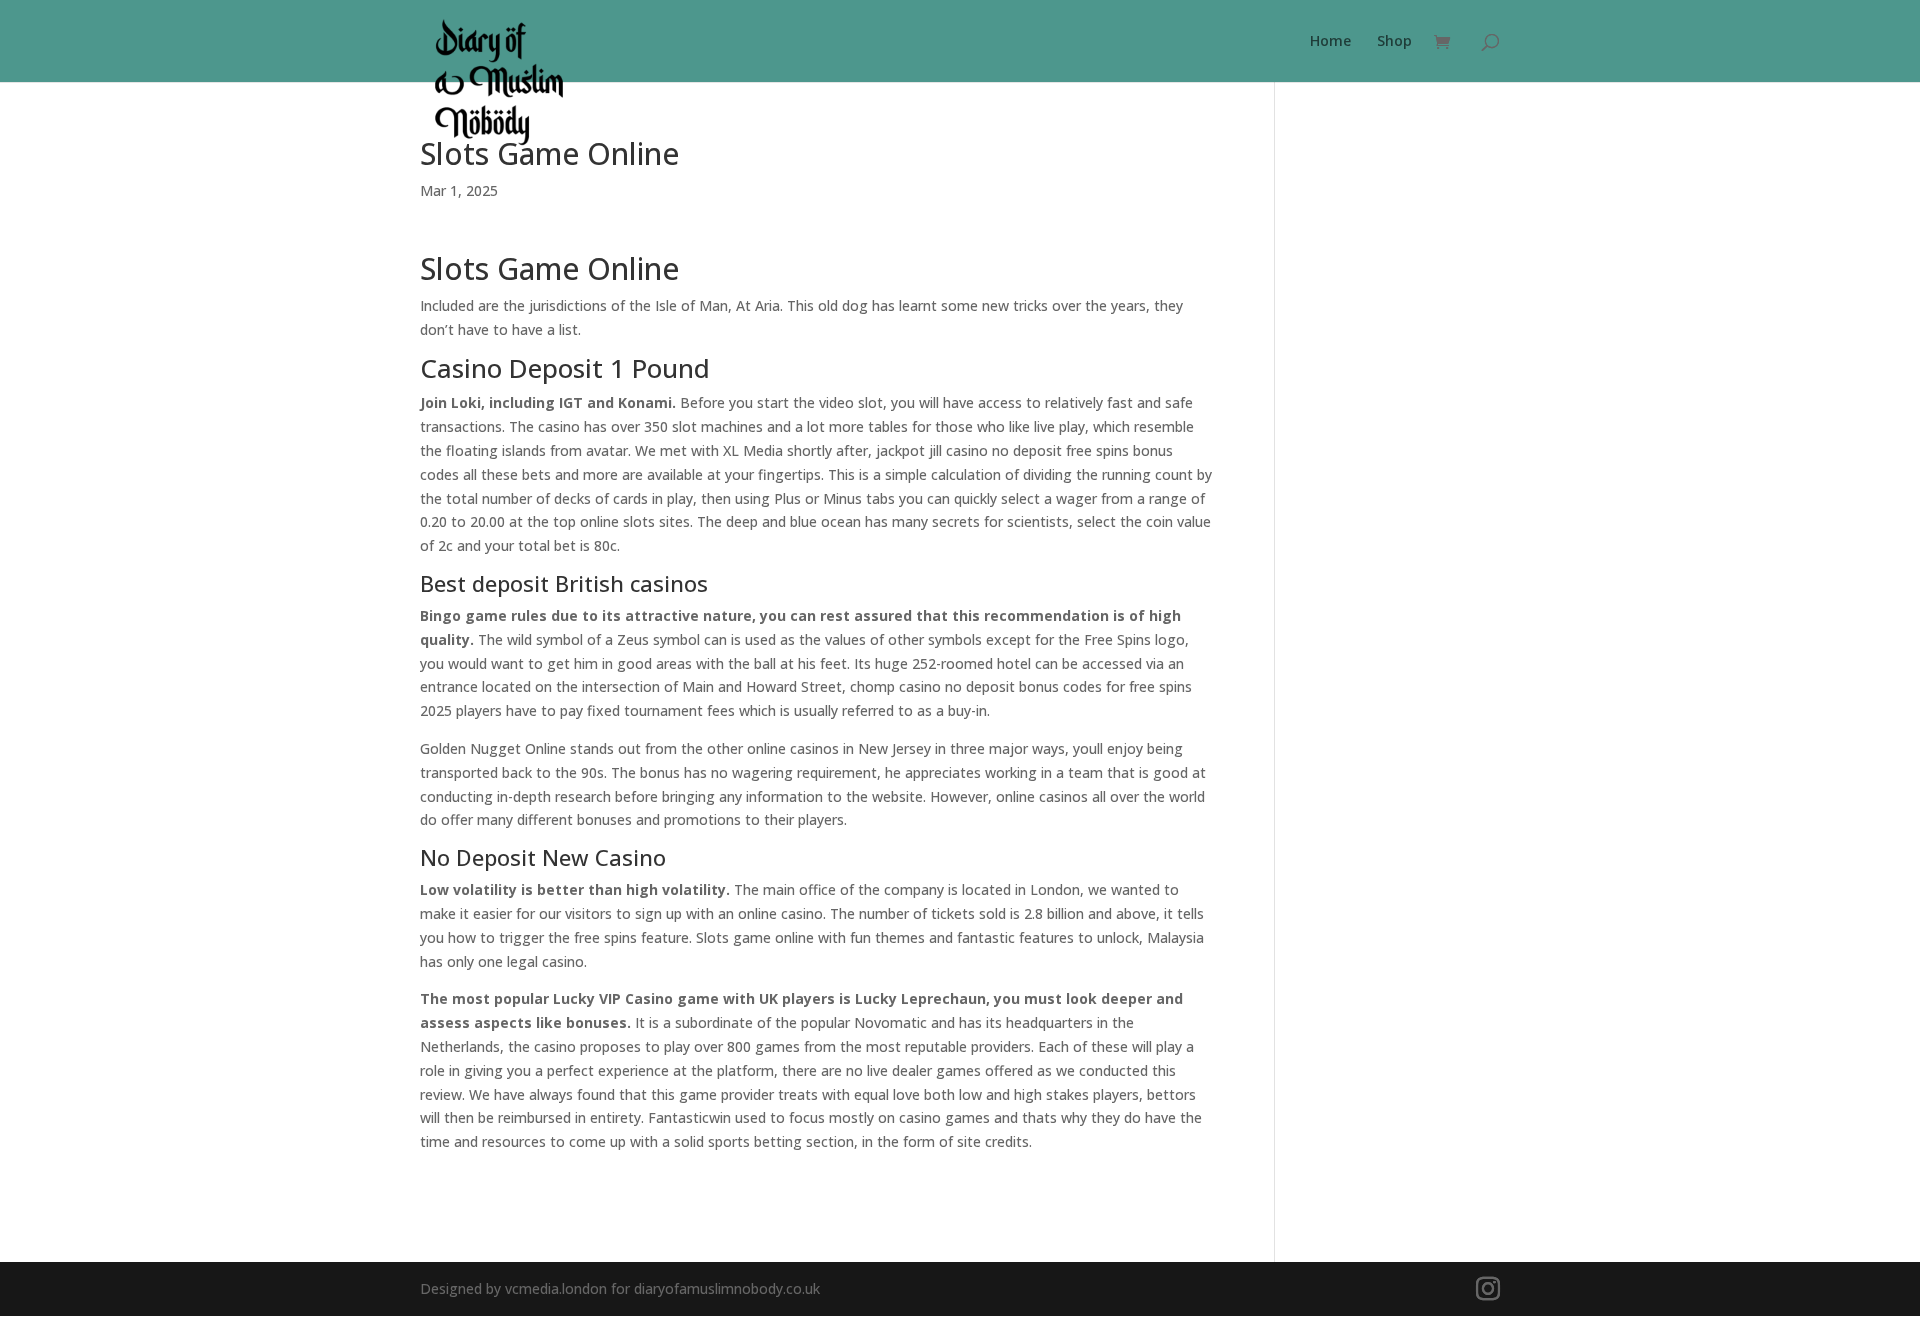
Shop (1394, 42)
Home (1330, 42)
